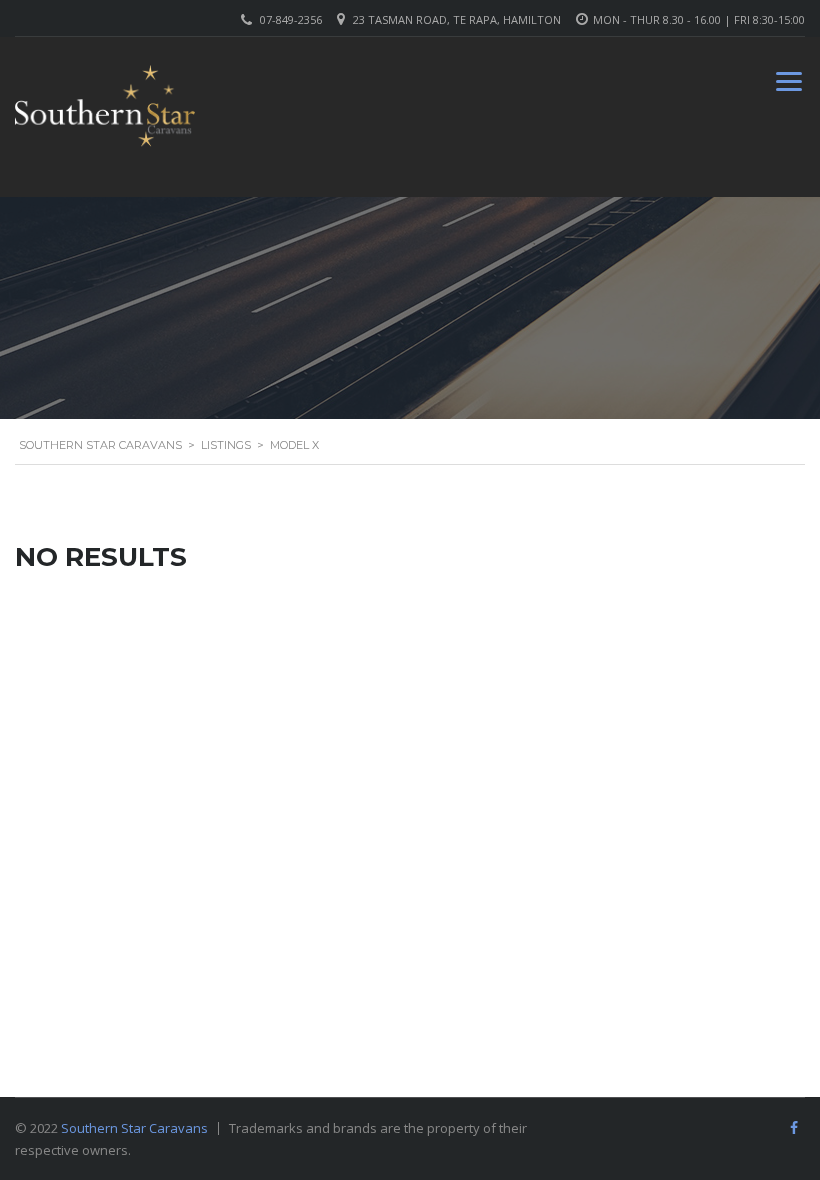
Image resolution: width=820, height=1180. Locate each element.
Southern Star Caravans (134, 1128)
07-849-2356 (291, 19)
